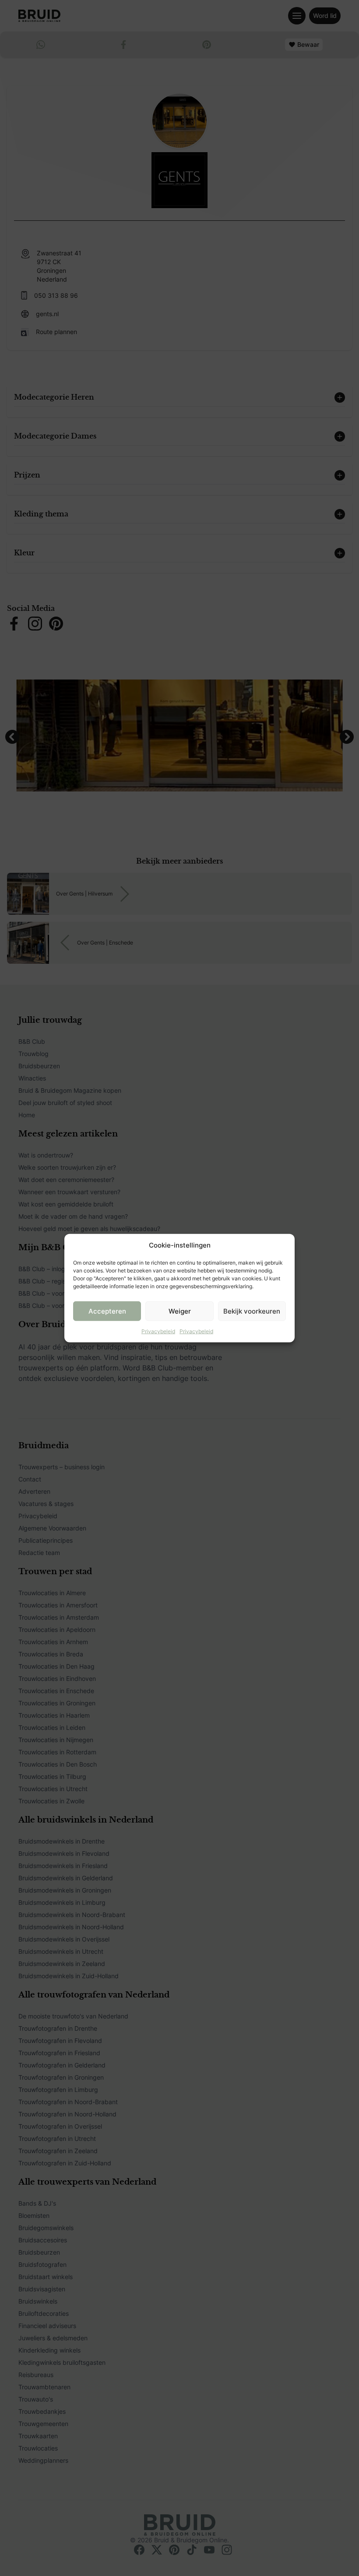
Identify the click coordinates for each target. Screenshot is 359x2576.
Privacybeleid (158, 1331)
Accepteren (107, 1311)
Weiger (180, 1311)
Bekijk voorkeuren (252, 1311)
